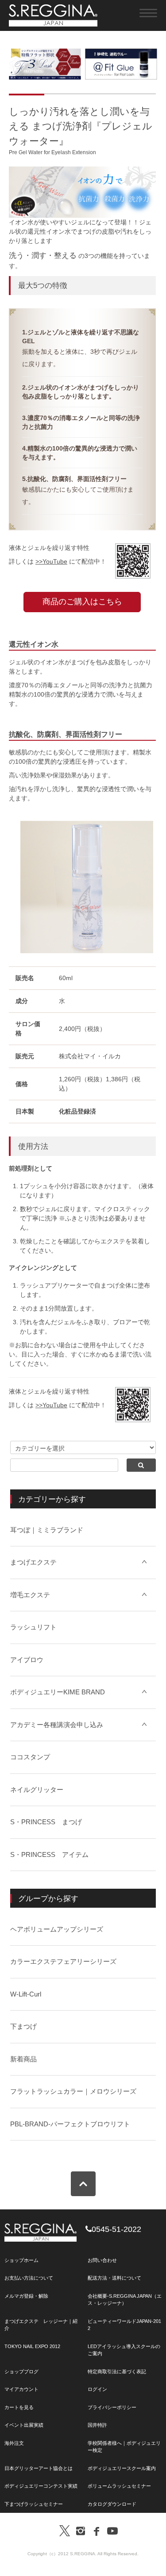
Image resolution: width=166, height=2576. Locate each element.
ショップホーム (21, 2260)
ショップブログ (21, 2371)
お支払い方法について (29, 2278)
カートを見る (19, 2407)
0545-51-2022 (116, 2229)
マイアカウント (21, 2389)
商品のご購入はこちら (82, 602)
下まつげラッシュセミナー (34, 2504)
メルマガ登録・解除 (26, 2296)
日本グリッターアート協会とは (39, 2468)
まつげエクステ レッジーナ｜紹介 (41, 2325)
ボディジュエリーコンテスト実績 (41, 2486)
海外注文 (14, 2443)
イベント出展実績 (24, 2425)
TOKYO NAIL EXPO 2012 (32, 2346)
